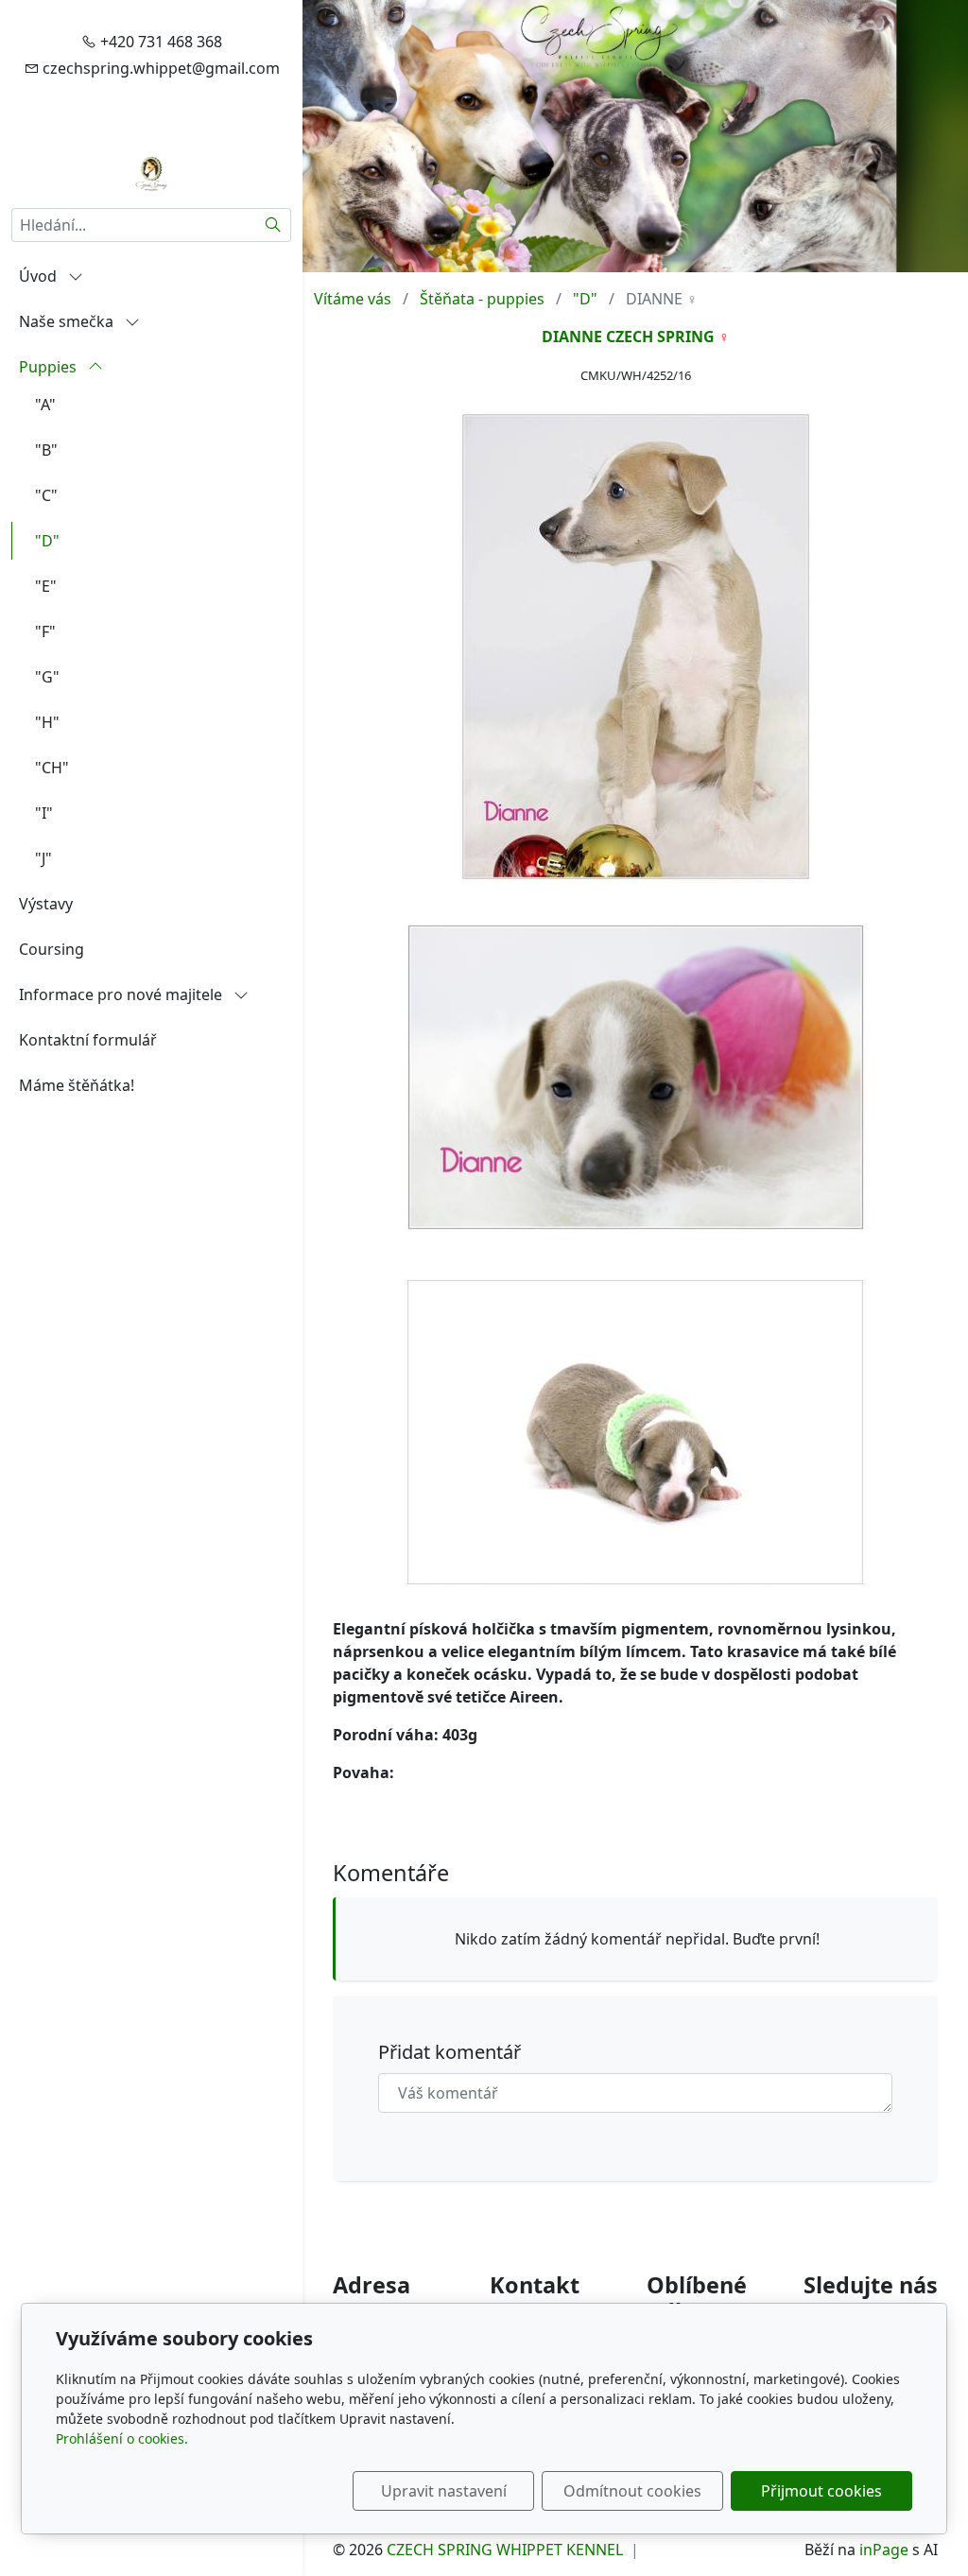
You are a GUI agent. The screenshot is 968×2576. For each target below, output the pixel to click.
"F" (45, 631)
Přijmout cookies (821, 2491)
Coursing (52, 949)
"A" (45, 405)
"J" (43, 858)
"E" (46, 586)
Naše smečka (68, 321)
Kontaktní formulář (88, 1040)
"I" (44, 813)
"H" (47, 722)
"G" (47, 677)
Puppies (50, 367)
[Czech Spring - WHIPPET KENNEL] (152, 172)
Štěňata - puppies (482, 299)
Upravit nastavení (444, 2491)
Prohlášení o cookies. (122, 2438)
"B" (46, 450)
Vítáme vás (353, 299)
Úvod (40, 276)
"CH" (52, 768)
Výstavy (46, 904)
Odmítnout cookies (632, 2491)
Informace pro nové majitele (122, 994)
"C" (46, 495)
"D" (47, 541)
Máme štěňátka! (77, 1085)
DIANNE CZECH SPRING (628, 337)
